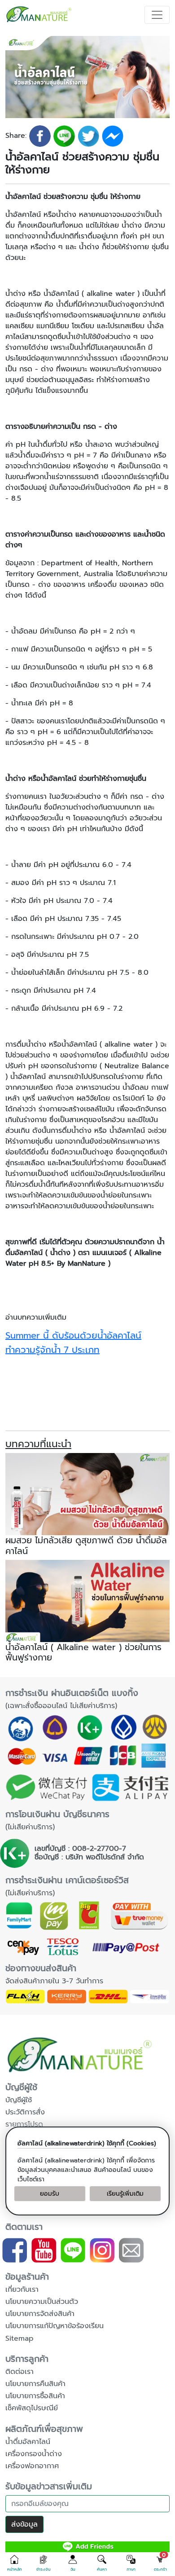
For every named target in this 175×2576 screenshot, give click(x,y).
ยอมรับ (50, 2194)
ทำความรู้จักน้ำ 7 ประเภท (52, 1350)
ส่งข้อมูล (24, 2524)
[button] (15, 2563)
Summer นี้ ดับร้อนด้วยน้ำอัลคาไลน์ (73, 1335)
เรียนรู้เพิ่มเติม (125, 2194)
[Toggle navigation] (157, 15)
